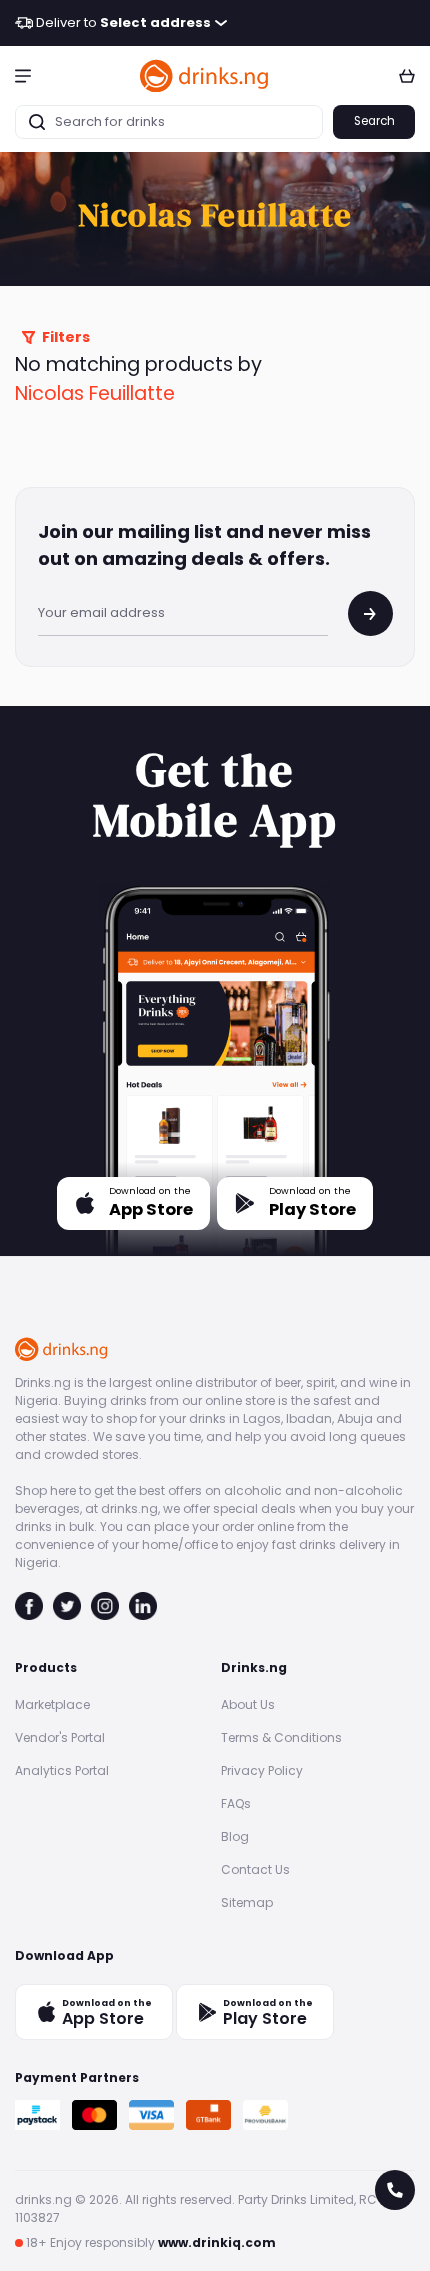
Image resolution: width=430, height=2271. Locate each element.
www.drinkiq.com (217, 2242)
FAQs (236, 1803)
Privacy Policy (262, 1770)
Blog (235, 1836)
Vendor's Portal (60, 1737)
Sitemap (247, 1902)
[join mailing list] (370, 613)
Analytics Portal (62, 1770)
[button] (23, 75)
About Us (248, 1704)
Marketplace (52, 1704)
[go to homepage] (205, 75)
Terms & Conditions (281, 1737)
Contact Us (255, 1869)
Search (374, 121)
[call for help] (395, 2190)
